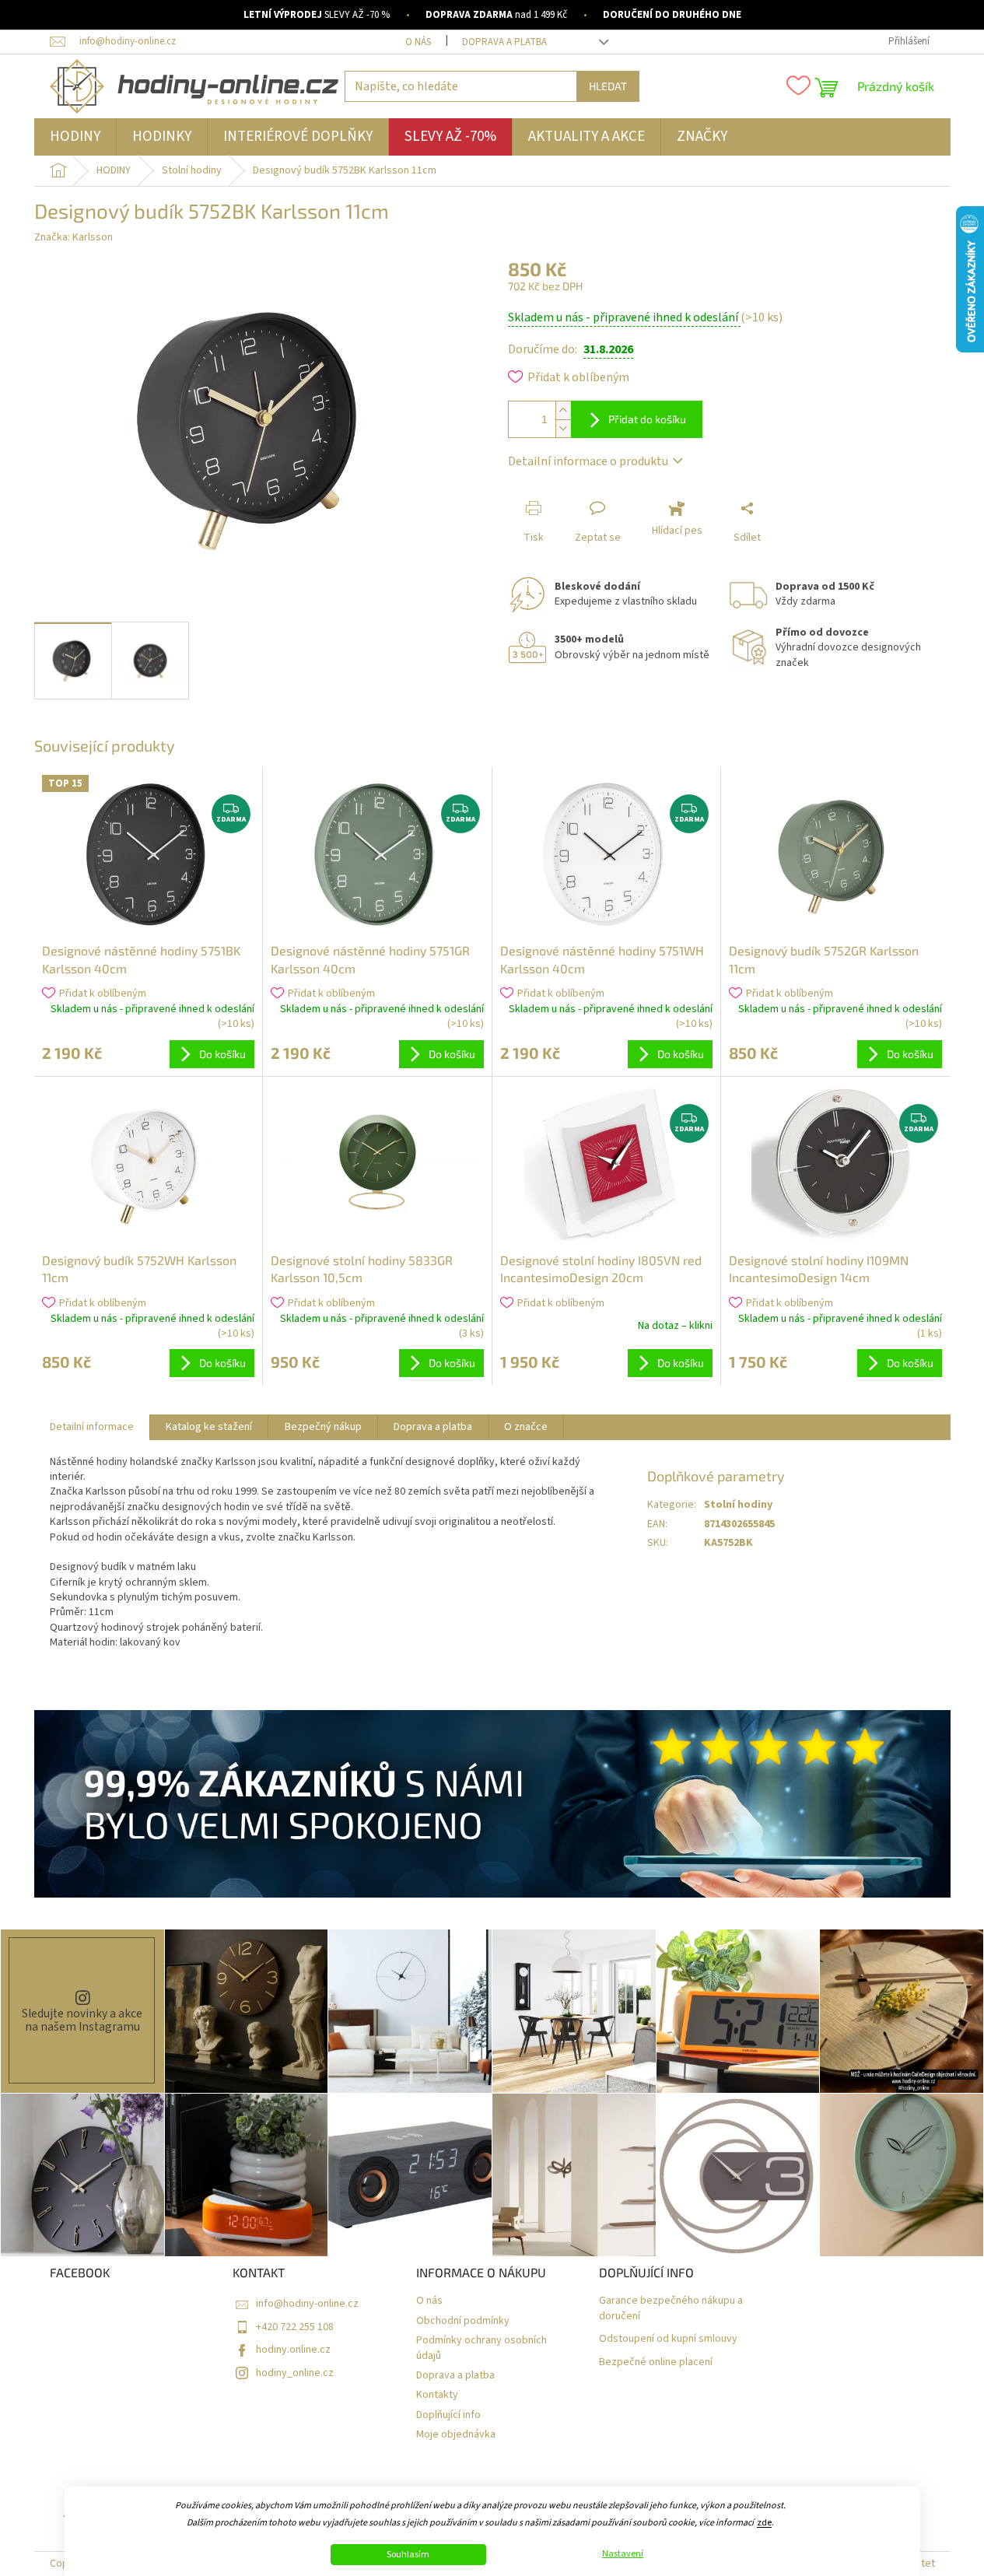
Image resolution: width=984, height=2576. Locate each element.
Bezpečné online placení (656, 2362)
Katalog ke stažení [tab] (209, 1427)
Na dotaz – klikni (675, 1326)
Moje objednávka (456, 2435)
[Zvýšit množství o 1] (563, 410)
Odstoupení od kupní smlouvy (668, 2339)
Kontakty (437, 2395)
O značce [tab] (526, 1427)
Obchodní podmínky (463, 2321)
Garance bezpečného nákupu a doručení (671, 2308)
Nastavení (623, 2554)
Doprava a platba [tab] (433, 1427)
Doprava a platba (504, 42)
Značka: (74, 237)
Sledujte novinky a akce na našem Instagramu (82, 2020)
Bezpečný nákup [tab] (323, 1427)
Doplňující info (448, 2415)
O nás (418, 42)
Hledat (608, 86)
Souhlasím (408, 2555)
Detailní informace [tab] (92, 1427)
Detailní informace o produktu (588, 461)
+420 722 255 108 (295, 2327)
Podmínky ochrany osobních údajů (481, 2348)
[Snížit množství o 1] (563, 428)
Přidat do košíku (647, 419)
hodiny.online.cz (293, 2350)
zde (764, 2523)
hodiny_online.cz (295, 2373)
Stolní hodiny (738, 1505)
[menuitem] (75, 137)
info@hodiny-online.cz (307, 2304)
